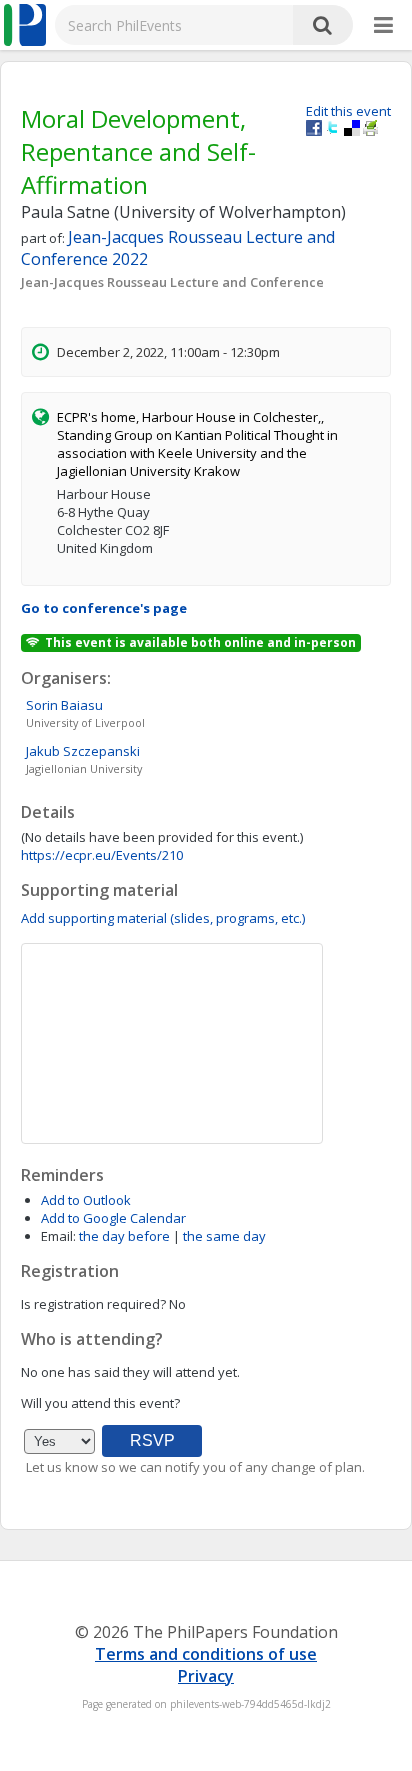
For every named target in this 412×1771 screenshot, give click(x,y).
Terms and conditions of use (206, 1654)
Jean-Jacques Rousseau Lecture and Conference (172, 282)
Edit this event (348, 111)
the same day (224, 1236)
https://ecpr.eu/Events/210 (102, 855)
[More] (383, 26)
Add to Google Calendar (113, 1218)
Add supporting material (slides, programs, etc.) (163, 918)
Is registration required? (93, 1304)
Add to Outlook (86, 1200)
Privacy (206, 1676)
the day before (124, 1236)
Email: (58, 1236)
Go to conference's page (104, 608)
